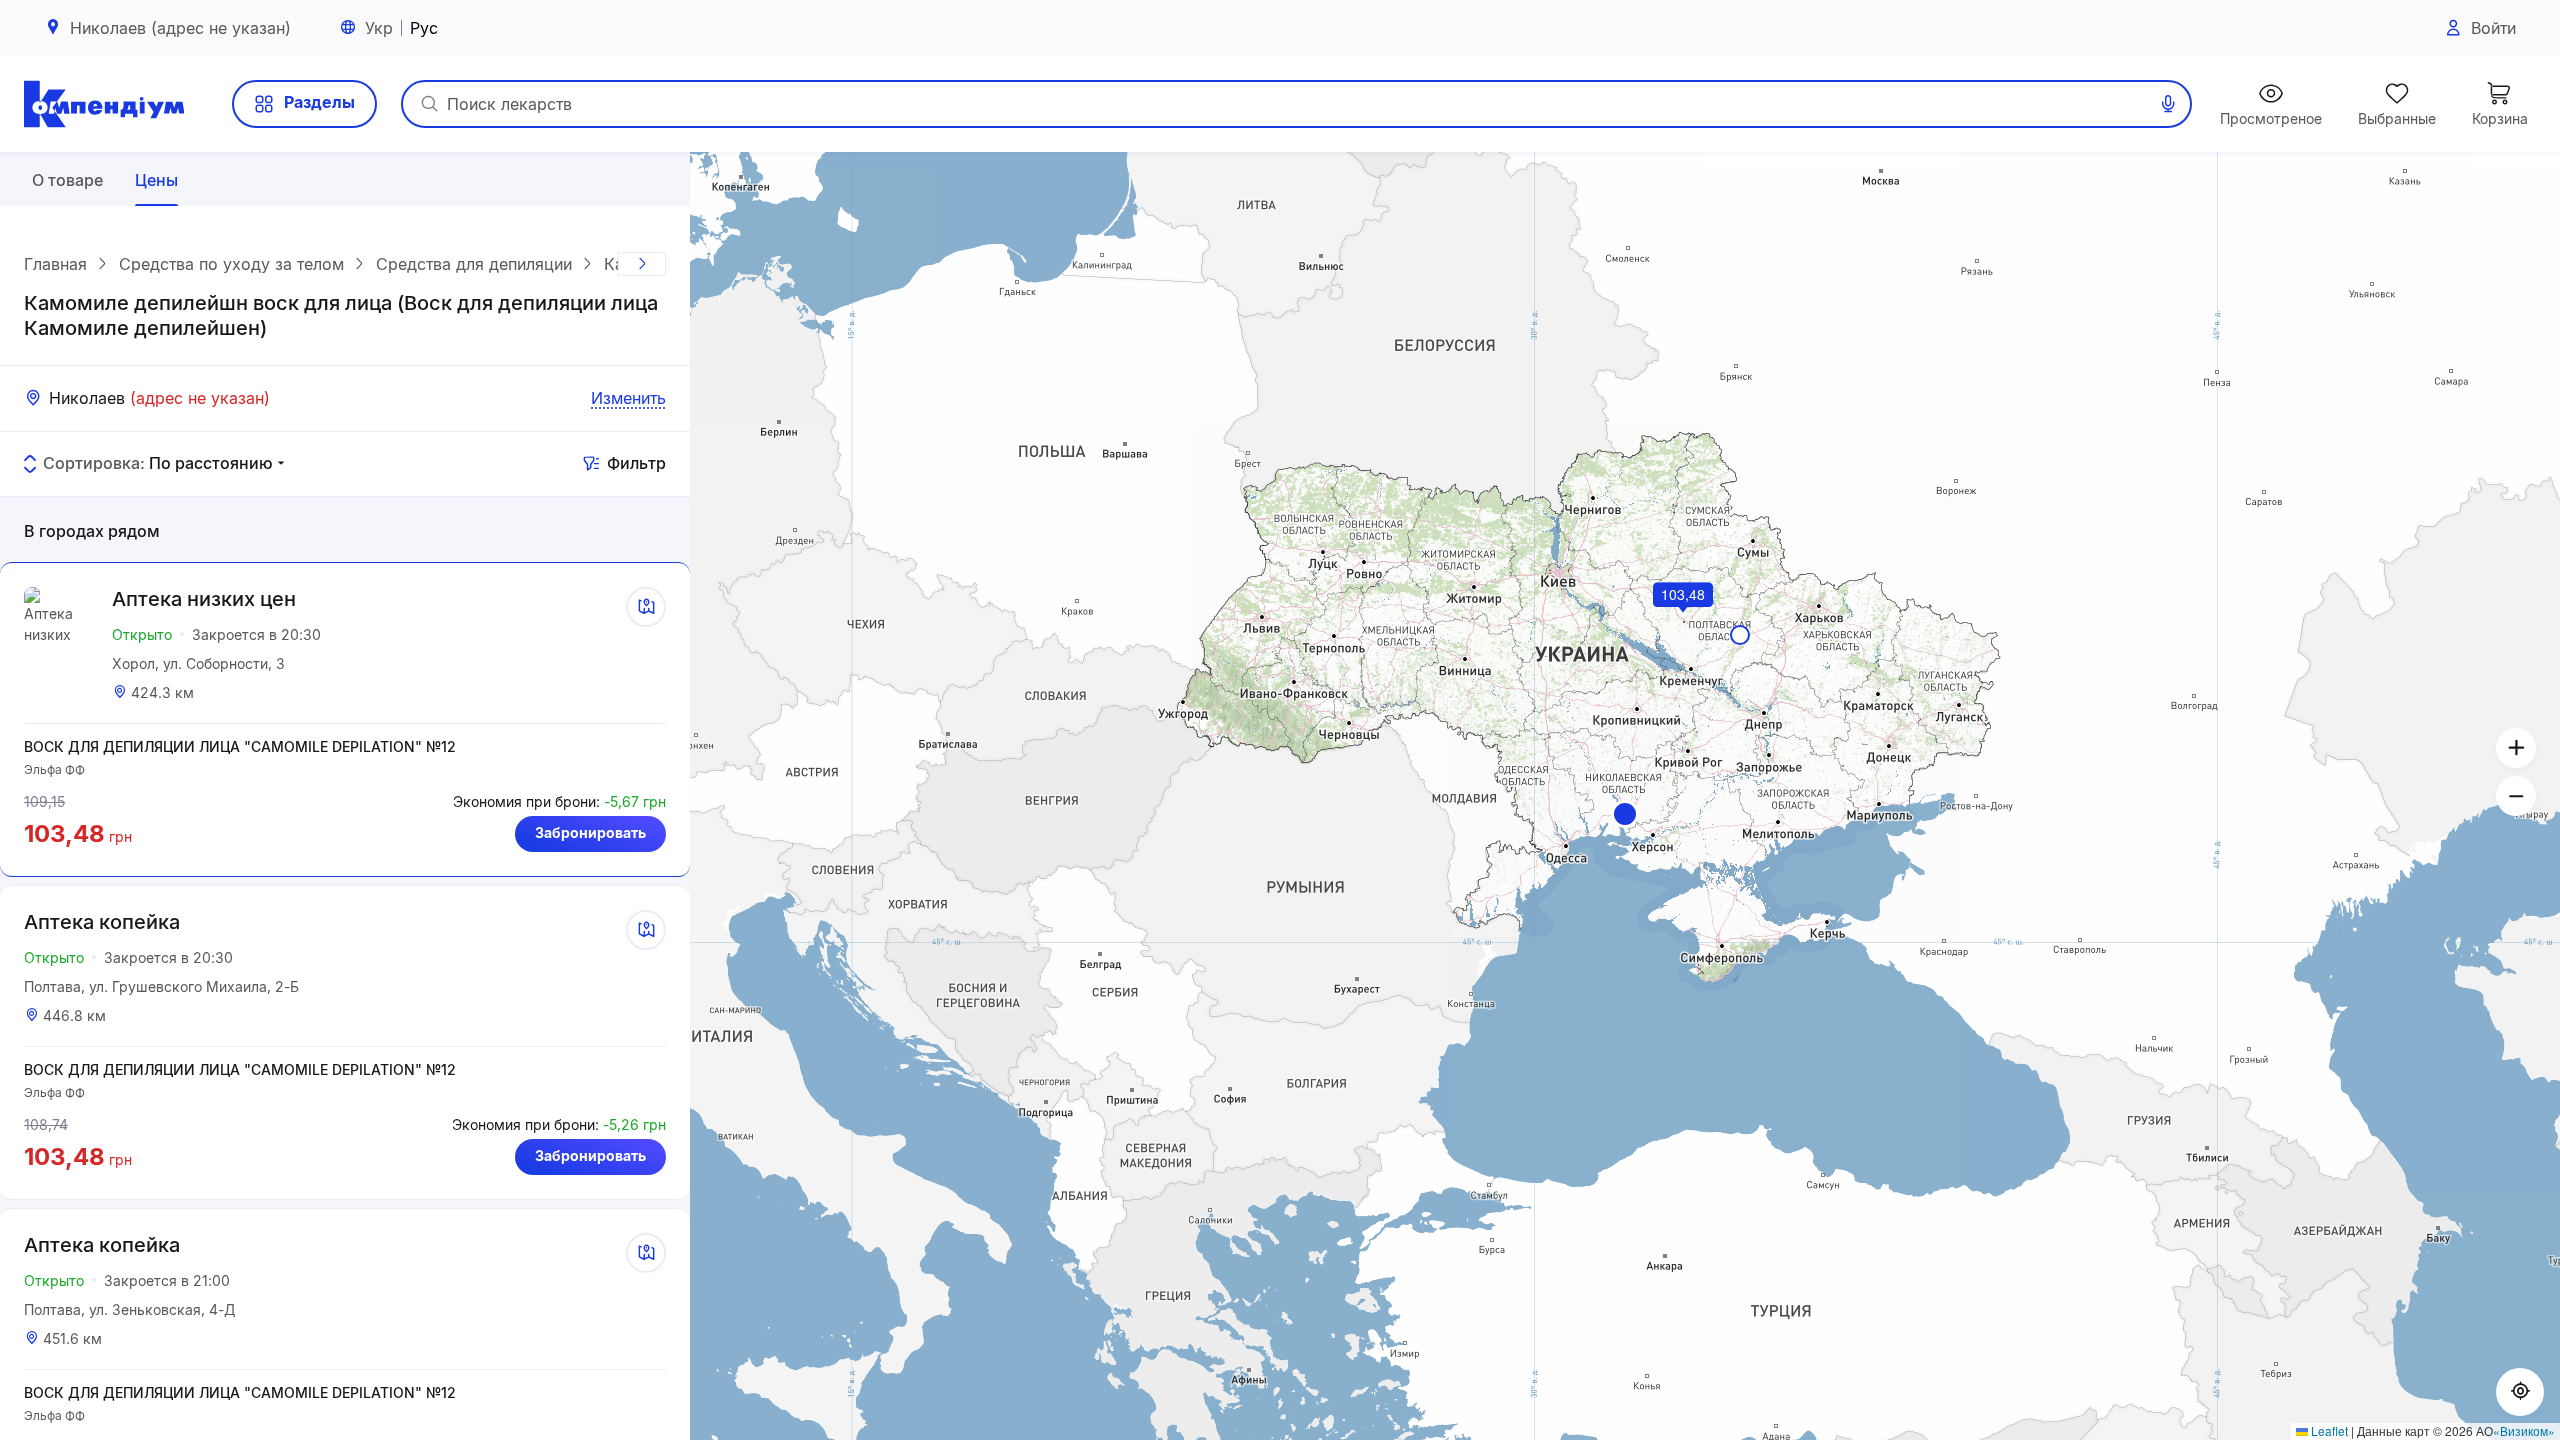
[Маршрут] (646, 607)
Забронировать (590, 832)
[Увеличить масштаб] (2516, 748)
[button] (1625, 814)
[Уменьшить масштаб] (2516, 796)
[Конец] (642, 264)
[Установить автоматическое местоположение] (2520, 1392)
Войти (2493, 28)
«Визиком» (2524, 1430)
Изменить (628, 398)
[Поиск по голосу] (2168, 104)
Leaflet (2328, 1430)
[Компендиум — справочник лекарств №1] (104, 104)
